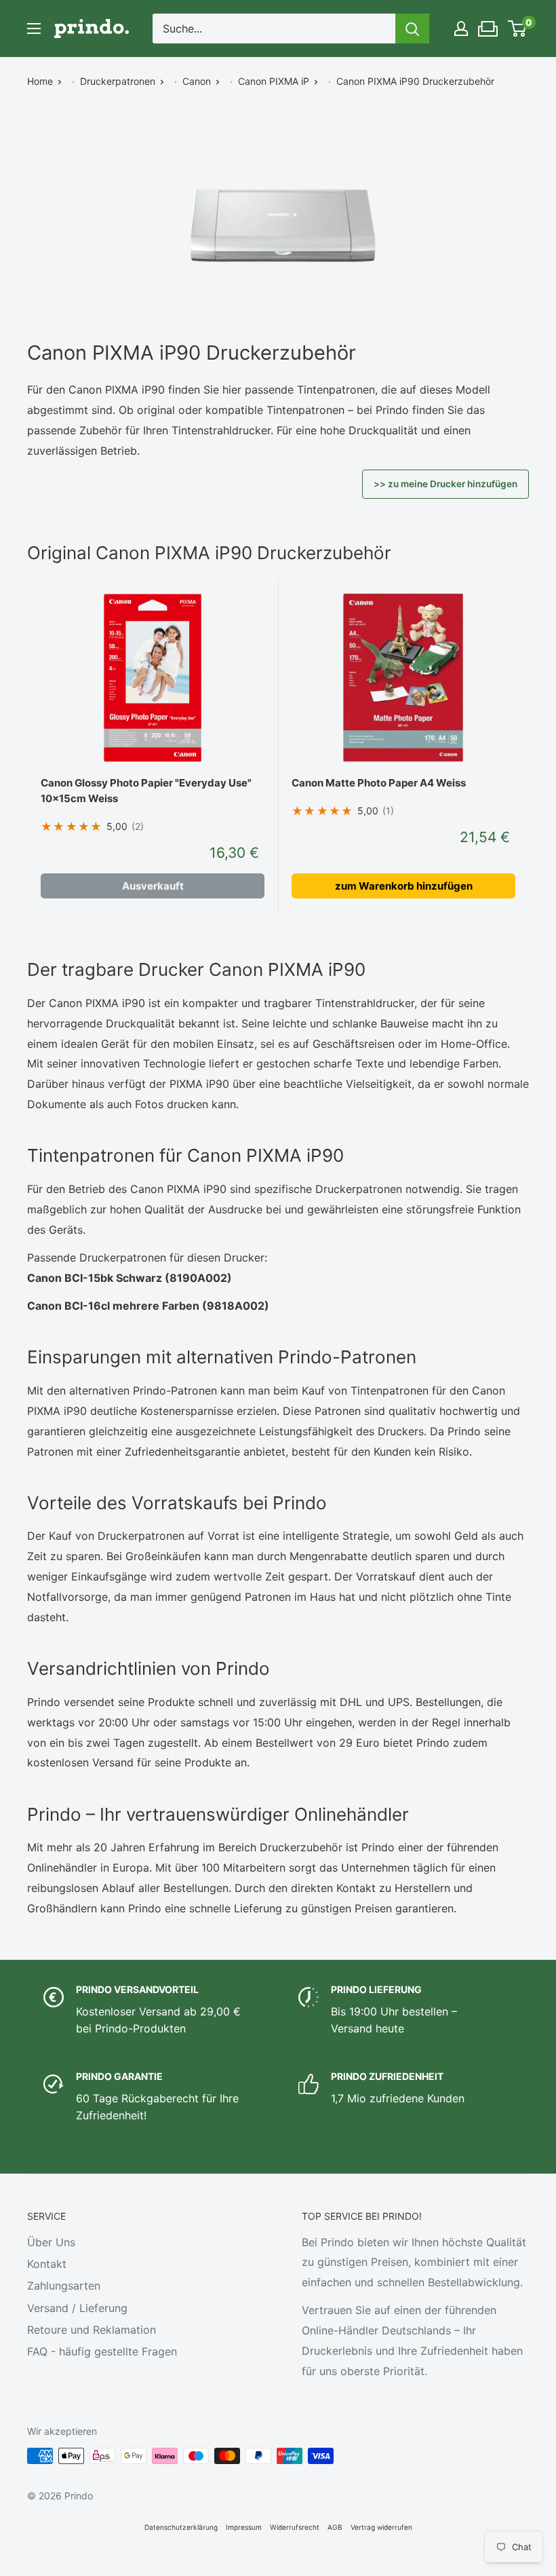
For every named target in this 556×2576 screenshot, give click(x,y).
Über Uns (51, 2242)
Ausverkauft (153, 886)
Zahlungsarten (64, 2286)
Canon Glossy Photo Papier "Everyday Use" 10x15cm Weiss (146, 791)
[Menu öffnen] (34, 29)
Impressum (244, 2527)
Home (40, 81)
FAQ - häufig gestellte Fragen (102, 2351)
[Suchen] (412, 29)
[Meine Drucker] (489, 25)
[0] (518, 29)
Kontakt (47, 2264)
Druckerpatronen (118, 81)
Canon (197, 81)
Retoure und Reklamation (92, 2330)
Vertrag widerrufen (381, 2527)
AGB (335, 2527)
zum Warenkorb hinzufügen (404, 886)
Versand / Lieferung (77, 2308)
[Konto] (461, 29)
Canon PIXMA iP (274, 81)
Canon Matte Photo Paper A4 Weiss (379, 783)
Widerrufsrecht (295, 2527)
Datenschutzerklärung (181, 2527)
